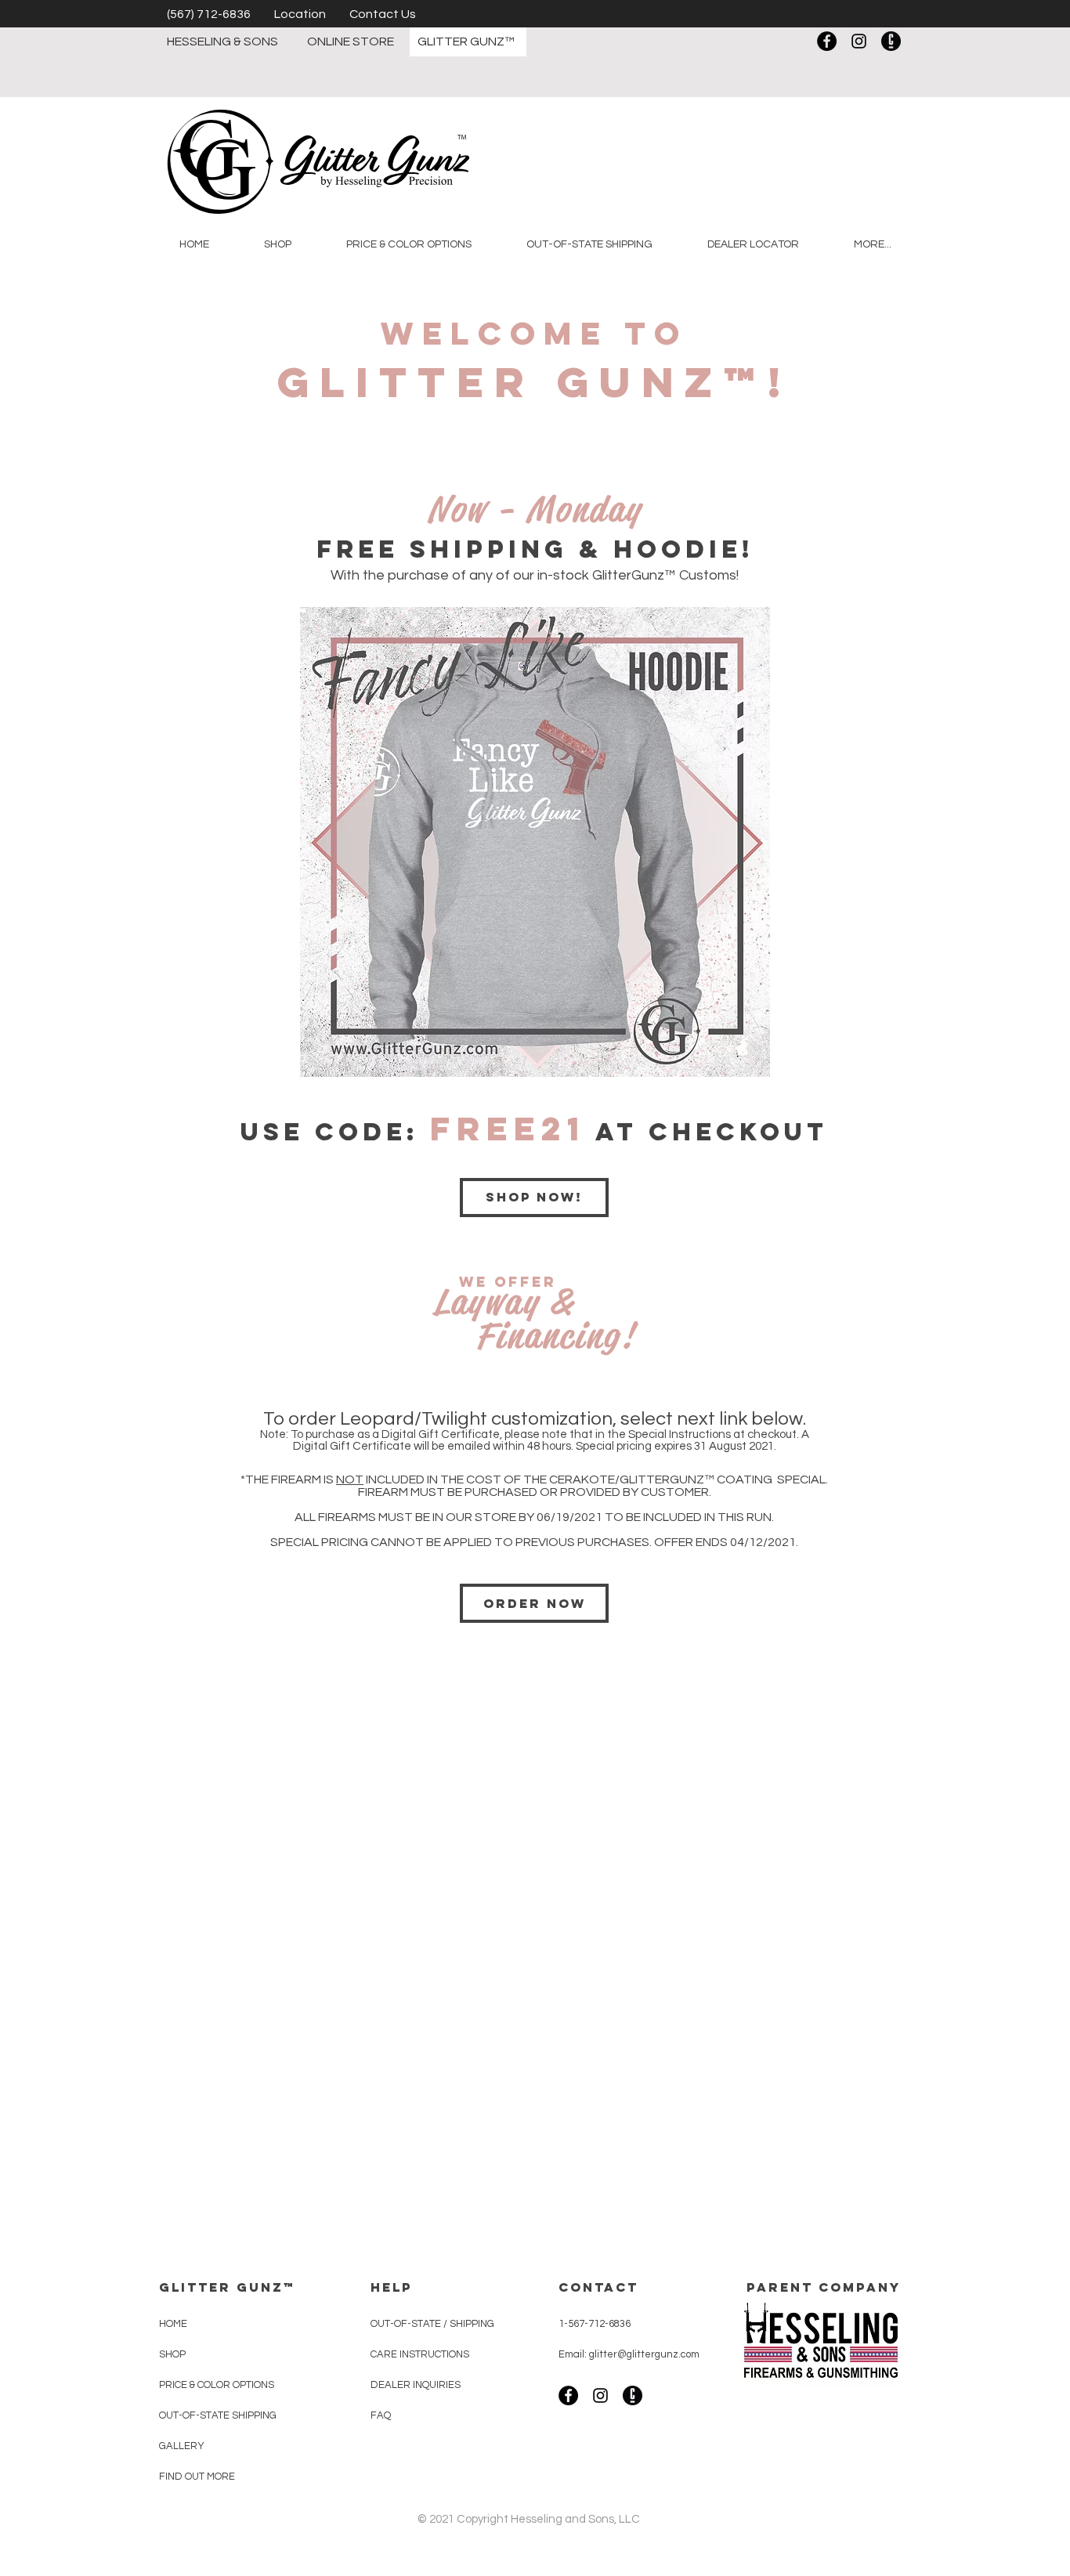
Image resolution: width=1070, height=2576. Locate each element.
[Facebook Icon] (827, 41)
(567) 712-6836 (209, 14)
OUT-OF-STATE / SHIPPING (432, 2324)
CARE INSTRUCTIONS (421, 2354)
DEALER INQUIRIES (417, 2385)
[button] (278, 244)
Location (300, 14)
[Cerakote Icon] (891, 41)
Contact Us (383, 14)
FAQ (381, 2415)
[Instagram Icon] (859, 41)
